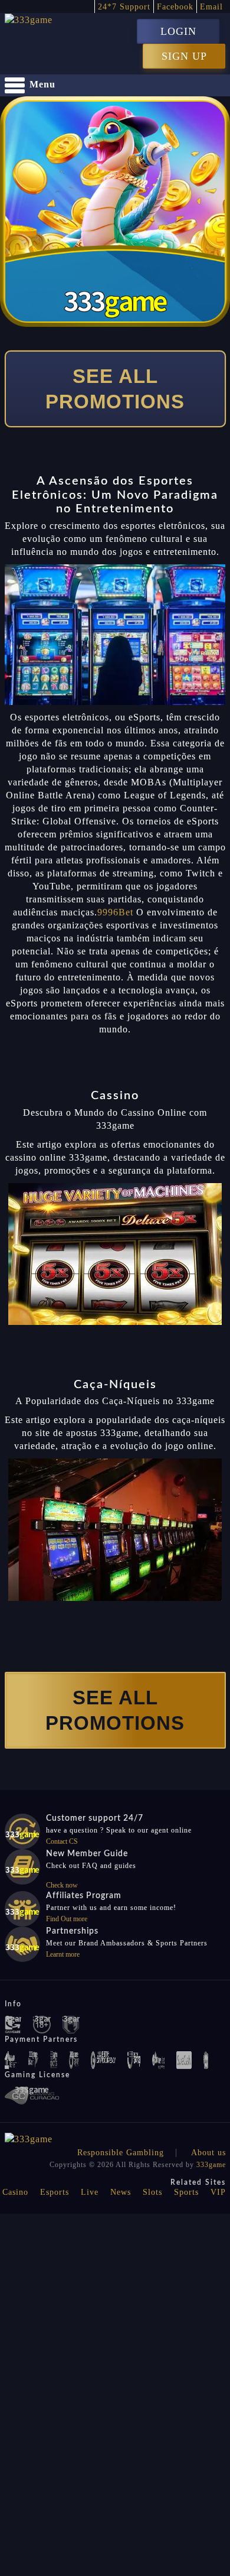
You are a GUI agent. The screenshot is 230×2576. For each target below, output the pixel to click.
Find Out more (67, 1919)
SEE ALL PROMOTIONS (115, 389)
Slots (152, 2192)
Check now (62, 1885)
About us (208, 2153)
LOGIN (178, 31)
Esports (55, 2192)
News (121, 2192)
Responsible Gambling (121, 2153)
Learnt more (63, 1954)
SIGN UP (184, 56)
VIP (218, 2192)
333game (211, 2165)
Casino (15, 2192)
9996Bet (115, 912)
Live (90, 2192)
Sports (186, 2192)
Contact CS (62, 1841)
